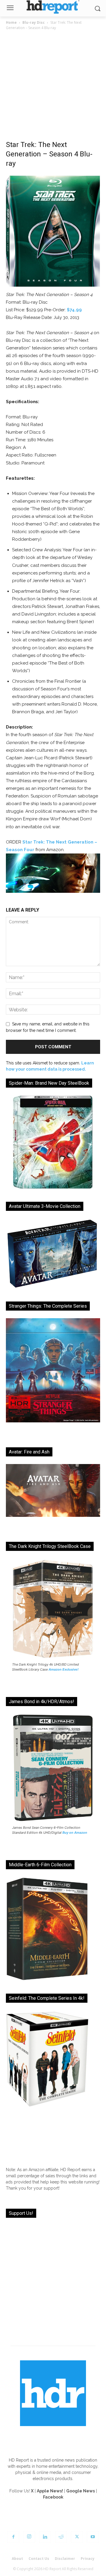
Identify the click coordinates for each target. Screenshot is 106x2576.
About (17, 2559)
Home (11, 22)
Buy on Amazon (75, 1833)
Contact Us (39, 2559)
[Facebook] (13, 2537)
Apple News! (50, 2491)
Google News (81, 2491)
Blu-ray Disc (34, 22)
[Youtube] (93, 2537)
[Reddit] (61, 2537)
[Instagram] (29, 2537)
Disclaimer (65, 2559)
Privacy (88, 2559)
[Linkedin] (45, 2537)
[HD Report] (53, 7)
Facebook (53, 2497)
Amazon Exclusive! (64, 1669)
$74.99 (74, 310)
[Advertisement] (53, 87)
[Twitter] (77, 2537)
